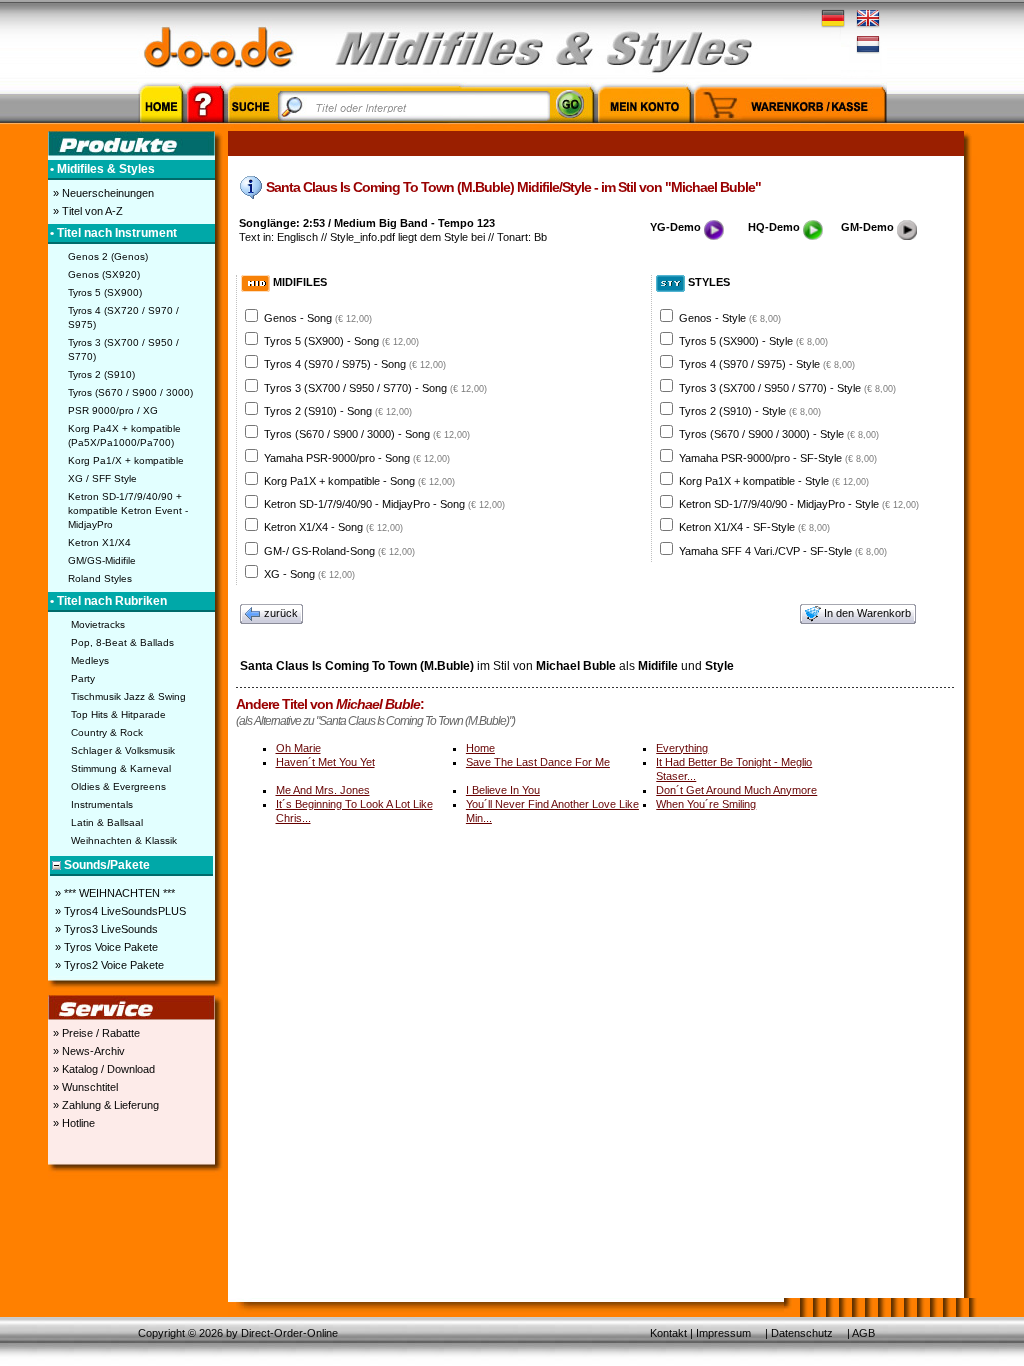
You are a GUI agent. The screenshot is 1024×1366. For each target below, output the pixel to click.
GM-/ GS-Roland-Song (339, 551)
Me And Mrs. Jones (323, 790)
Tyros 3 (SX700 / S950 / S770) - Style (787, 388)
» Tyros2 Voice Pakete (108, 965)
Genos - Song (318, 318)
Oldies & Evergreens (118, 786)
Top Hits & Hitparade (118, 714)
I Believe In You (503, 790)
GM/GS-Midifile (102, 560)
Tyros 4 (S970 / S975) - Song (355, 364)
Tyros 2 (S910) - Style (750, 411)
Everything (682, 748)
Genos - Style (730, 318)
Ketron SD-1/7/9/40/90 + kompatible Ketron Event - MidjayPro (128, 510)
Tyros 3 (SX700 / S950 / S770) (123, 349)
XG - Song (309, 574)
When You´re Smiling (706, 804)
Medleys (90, 660)
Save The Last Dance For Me (538, 762)
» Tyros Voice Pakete (105, 947)
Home (480, 748)
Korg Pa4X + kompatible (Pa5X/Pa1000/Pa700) (124, 435)
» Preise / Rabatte (95, 1033)
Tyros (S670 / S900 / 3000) (130, 392)
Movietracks (98, 624)
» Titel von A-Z (86, 211)
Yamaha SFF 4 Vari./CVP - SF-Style (783, 551)
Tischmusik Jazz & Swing (128, 696)
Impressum (723, 1333)
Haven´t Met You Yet (325, 762)
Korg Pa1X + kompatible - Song (359, 481)
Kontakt (668, 1333)
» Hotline (72, 1123)
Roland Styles (100, 578)
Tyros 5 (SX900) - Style (753, 341)
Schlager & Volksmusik (123, 750)
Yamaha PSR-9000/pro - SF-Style (778, 458)
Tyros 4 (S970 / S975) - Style (767, 364)
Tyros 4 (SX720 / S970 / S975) (123, 317)
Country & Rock (107, 732)
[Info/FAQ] (205, 126)
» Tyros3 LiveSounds (105, 929)
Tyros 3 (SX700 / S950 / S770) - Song (375, 388)
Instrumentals (102, 804)
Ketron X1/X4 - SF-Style (754, 527)
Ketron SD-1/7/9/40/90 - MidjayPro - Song (384, 504)
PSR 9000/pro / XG (113, 410)
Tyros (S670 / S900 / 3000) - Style (779, 434)
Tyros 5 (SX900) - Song (341, 341)
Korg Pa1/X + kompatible (126, 460)
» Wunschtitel (84, 1087)
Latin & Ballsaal (107, 822)
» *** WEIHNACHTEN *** (113, 893)
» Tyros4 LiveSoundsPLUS (119, 911)
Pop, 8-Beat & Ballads (122, 642)
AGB (863, 1333)
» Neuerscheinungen (102, 193)
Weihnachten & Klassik (124, 840)
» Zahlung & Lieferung (104, 1105)
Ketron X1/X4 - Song (333, 527)
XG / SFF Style (102, 478)
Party (83, 678)
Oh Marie (298, 748)
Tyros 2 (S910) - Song (338, 411)
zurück (281, 613)
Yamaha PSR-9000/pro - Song (357, 458)
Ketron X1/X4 (99, 542)
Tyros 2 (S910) (101, 374)
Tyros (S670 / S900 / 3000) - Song (367, 434)
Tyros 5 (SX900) (105, 292)
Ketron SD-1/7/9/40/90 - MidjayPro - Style (799, 504)
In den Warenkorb (867, 613)
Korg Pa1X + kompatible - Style (774, 481)
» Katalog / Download (102, 1069)
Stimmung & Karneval (121, 768)
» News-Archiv (87, 1051)
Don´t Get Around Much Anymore (736, 790)
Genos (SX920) (104, 274)
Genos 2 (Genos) (108, 256)
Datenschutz (802, 1333)
